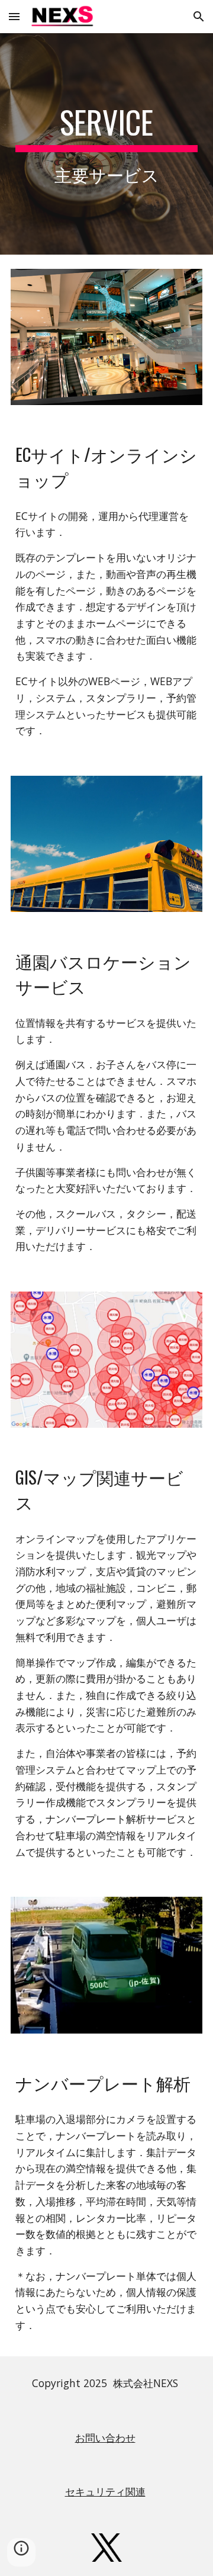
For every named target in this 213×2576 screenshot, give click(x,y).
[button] (14, 16)
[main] (106, 144)
